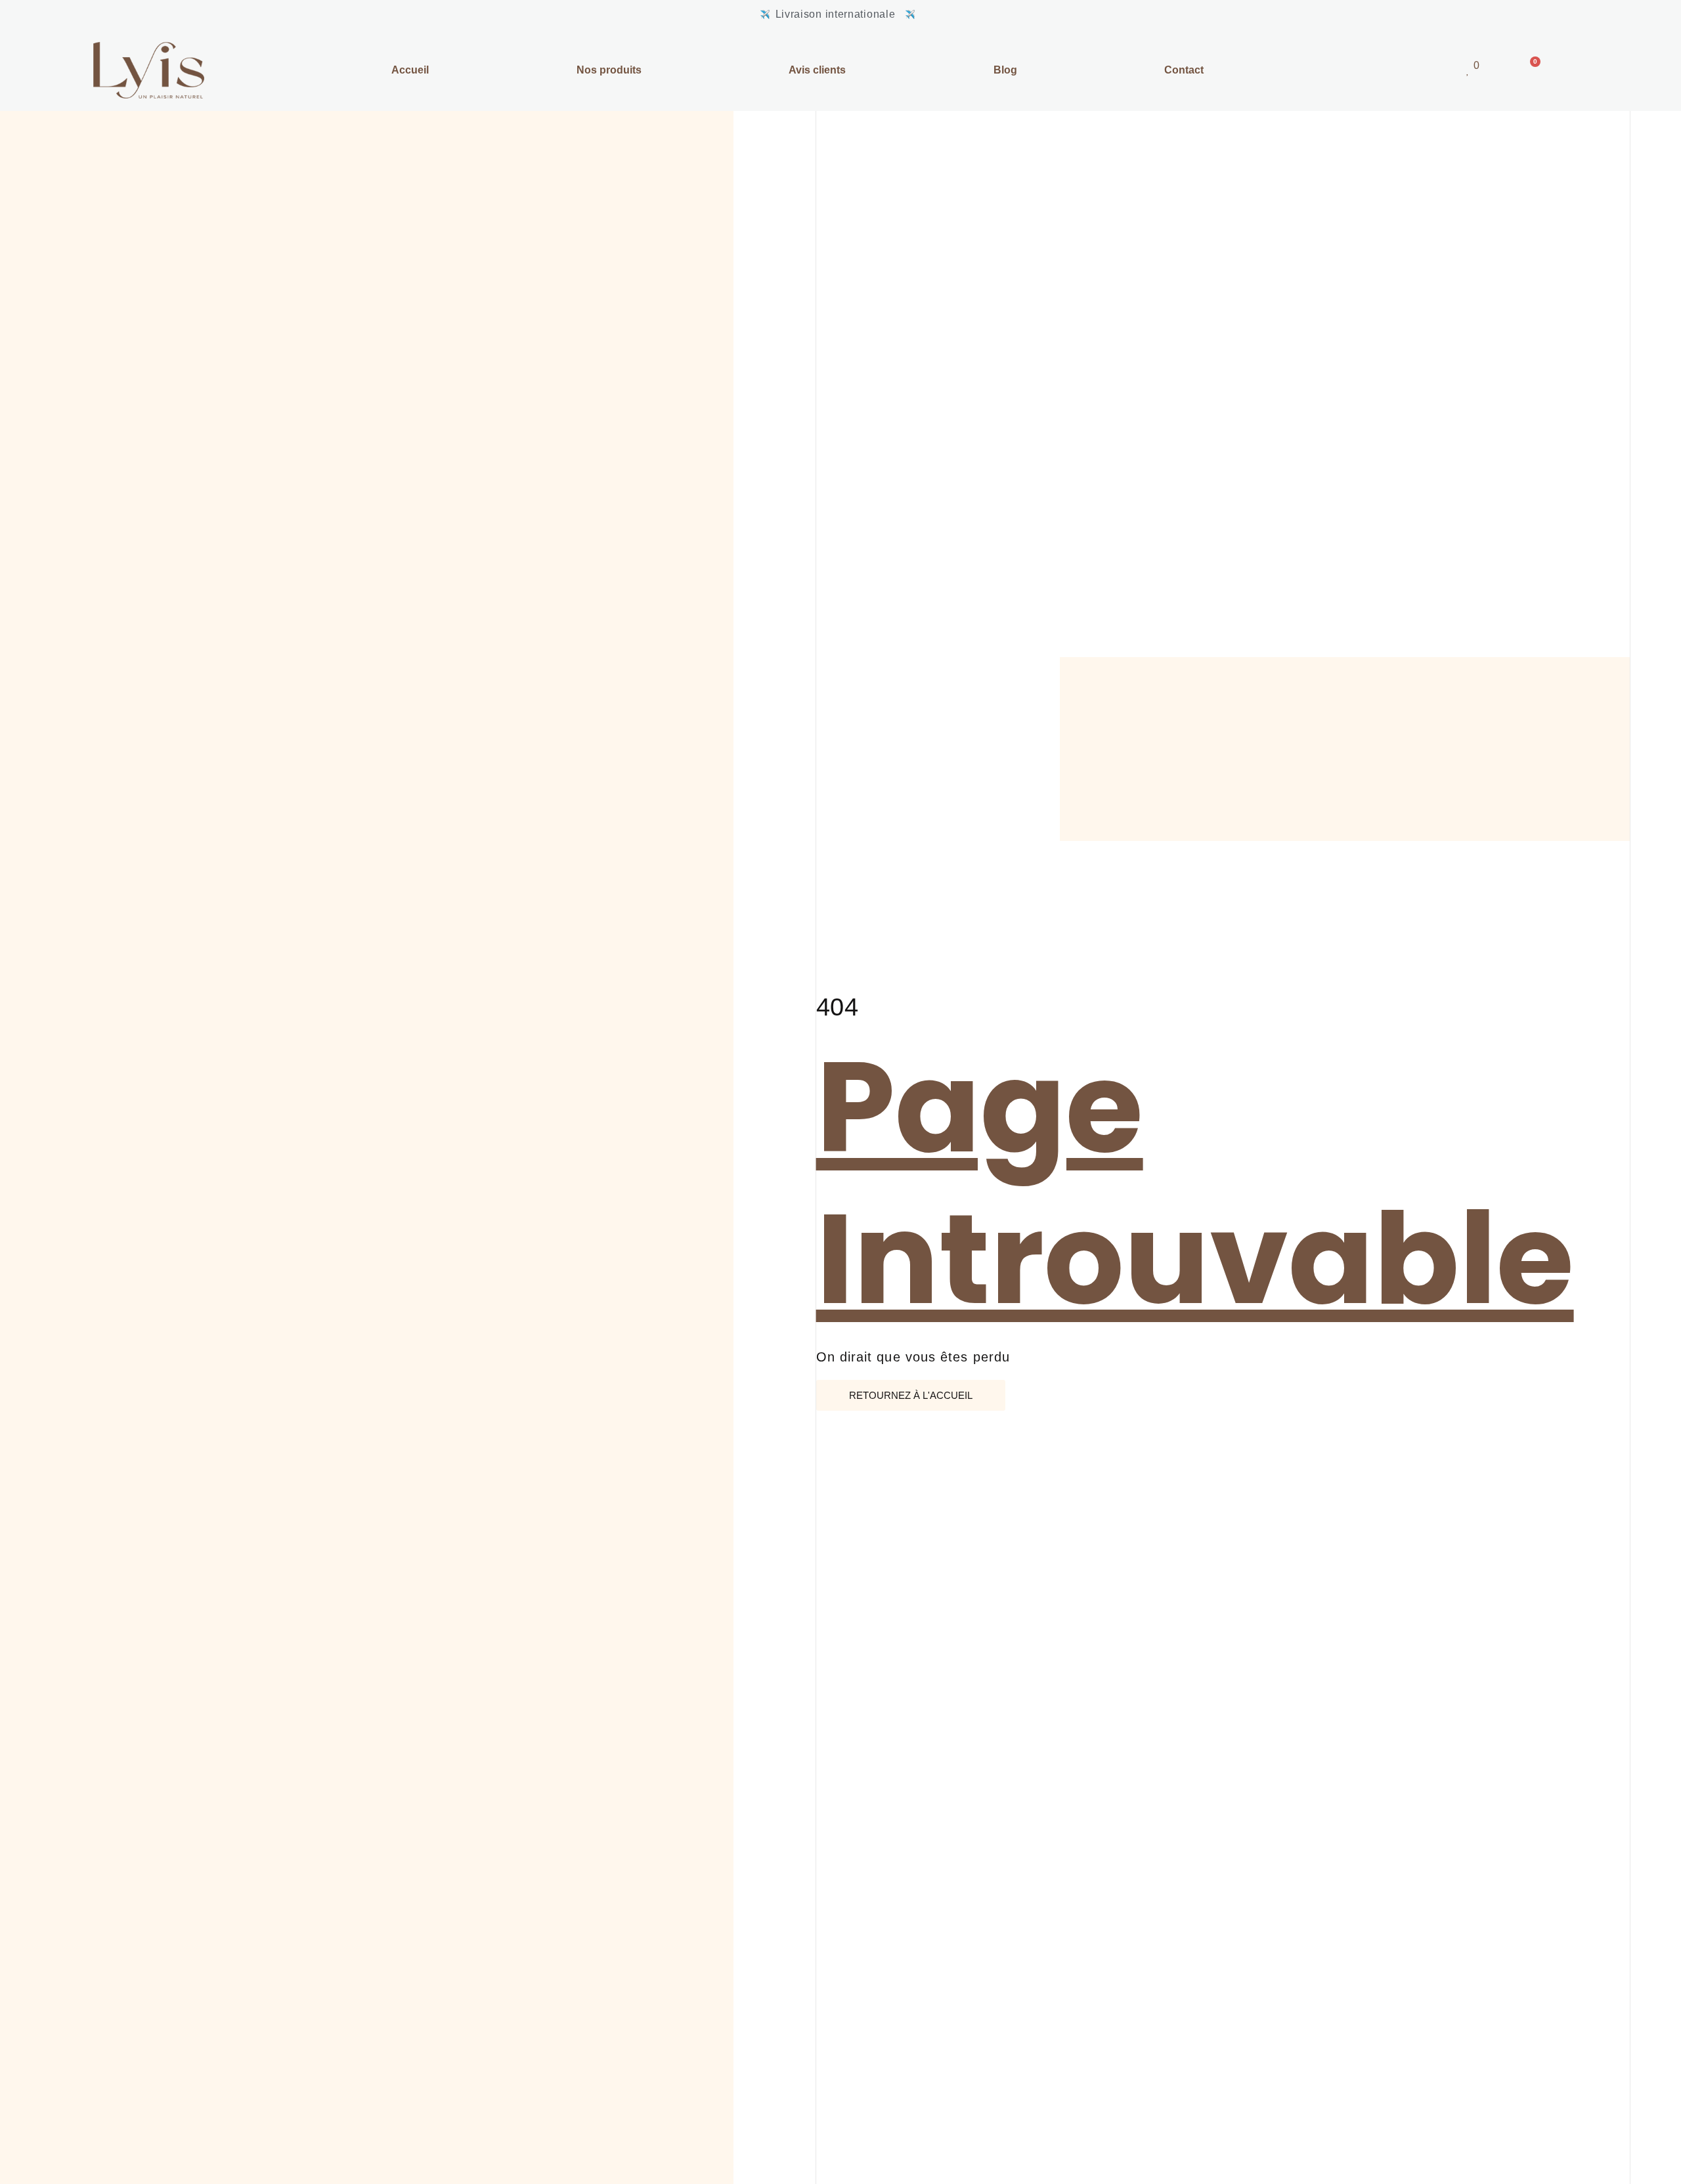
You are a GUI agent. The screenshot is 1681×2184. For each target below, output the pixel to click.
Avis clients (817, 70)
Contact (1184, 70)
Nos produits (609, 70)
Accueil (410, 70)
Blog (1005, 70)
